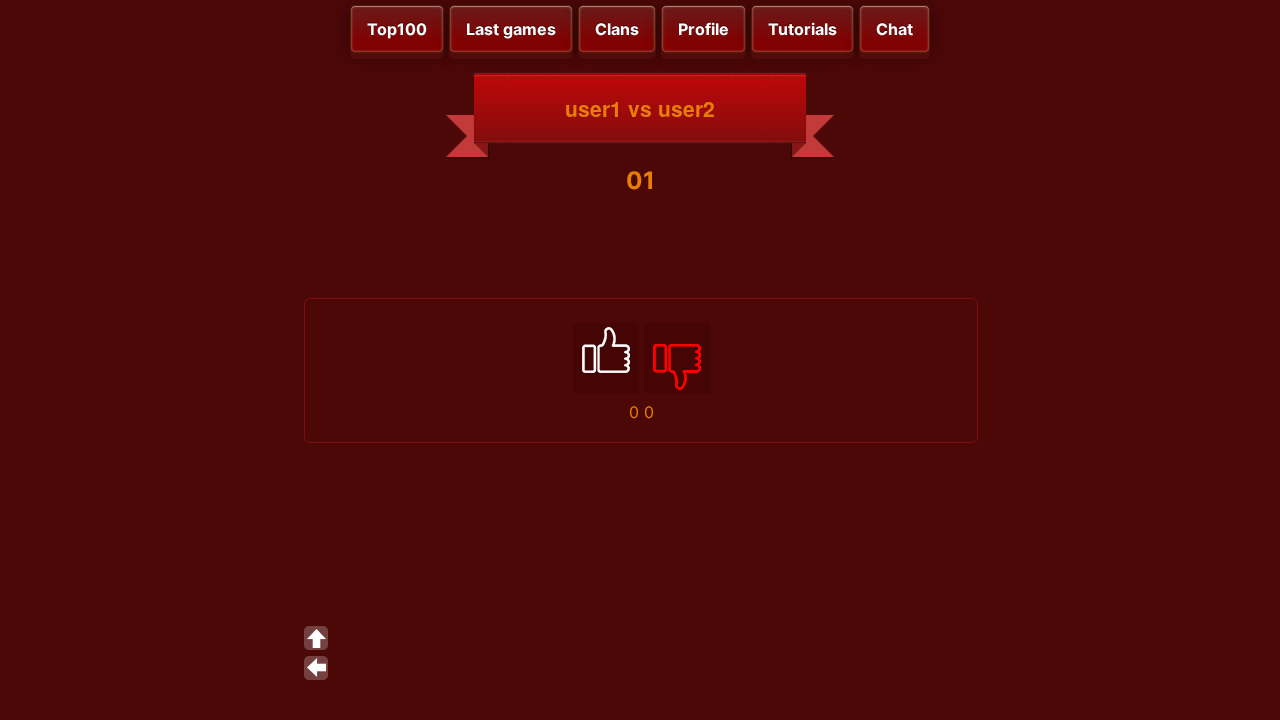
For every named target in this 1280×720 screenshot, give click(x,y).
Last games (511, 29)
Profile (703, 29)
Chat (894, 29)
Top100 (397, 29)
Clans (617, 29)
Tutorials (802, 29)
